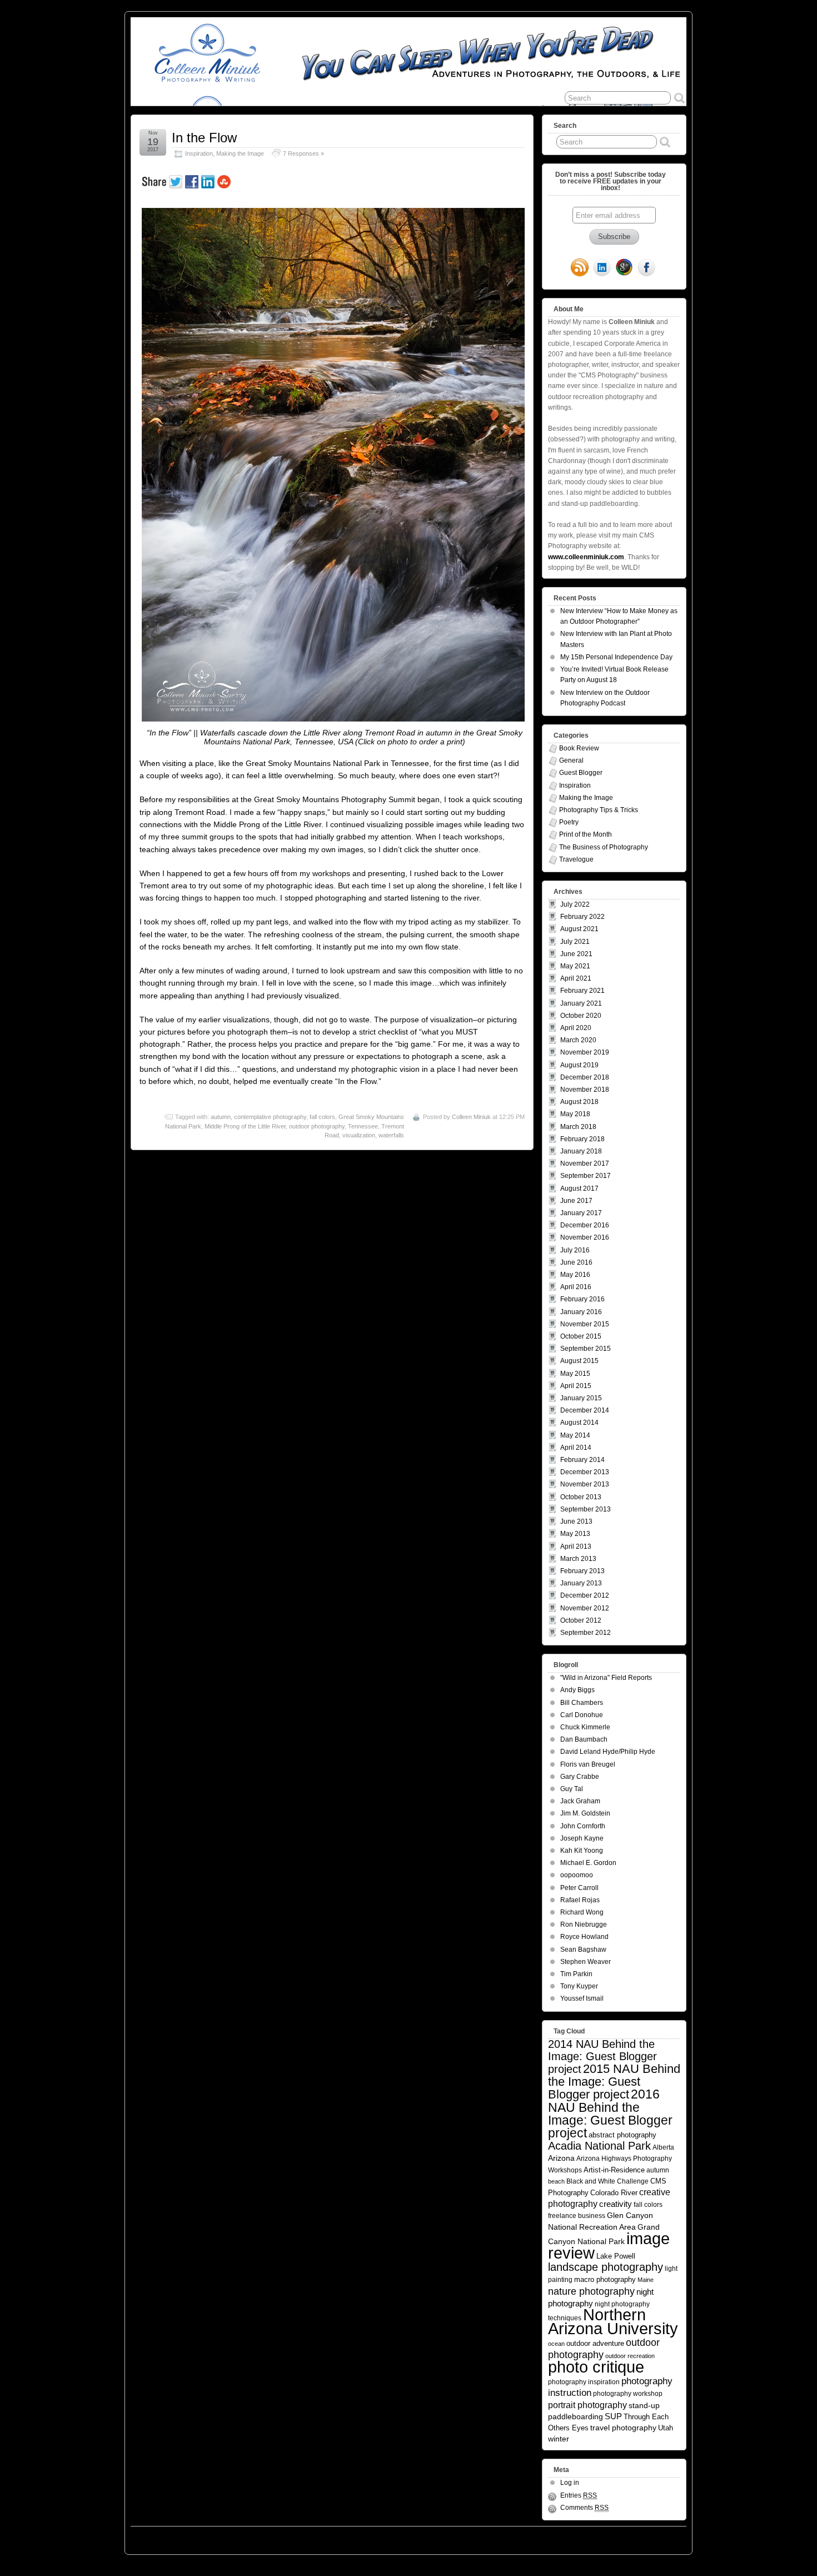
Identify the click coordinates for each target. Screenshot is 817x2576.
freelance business (577, 2216)
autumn (221, 1117)
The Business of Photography (604, 847)
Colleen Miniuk (471, 1117)
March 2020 (578, 1040)
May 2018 (575, 1114)
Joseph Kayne (582, 1838)
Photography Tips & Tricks (599, 810)
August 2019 (579, 1065)
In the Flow (204, 138)
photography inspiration (584, 2382)
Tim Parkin (576, 1974)
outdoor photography (317, 1126)
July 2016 (575, 1250)
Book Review (579, 748)
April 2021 (576, 978)
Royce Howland (584, 1937)
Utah (666, 2428)
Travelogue (576, 859)
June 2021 (576, 954)
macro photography (605, 2279)
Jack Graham (580, 1801)
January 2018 (581, 1151)
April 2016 (576, 1287)
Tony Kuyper (579, 1986)
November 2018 (585, 1090)
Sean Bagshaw (583, 1950)
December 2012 (585, 1595)
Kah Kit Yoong (582, 1851)
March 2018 (578, 1127)
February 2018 (582, 1139)
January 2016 (581, 1312)
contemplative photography (270, 1117)
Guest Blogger (581, 773)
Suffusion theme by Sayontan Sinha (637, 2538)
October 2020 (581, 1016)
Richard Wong (582, 1912)
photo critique (596, 2367)
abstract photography (622, 2135)
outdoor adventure (595, 2343)
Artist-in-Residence (614, 2170)
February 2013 (582, 1571)
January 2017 (581, 1213)
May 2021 (575, 966)
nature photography (591, 2291)
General (571, 760)
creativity (616, 2204)
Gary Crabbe (580, 1777)
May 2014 (575, 1435)
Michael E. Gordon (588, 1863)
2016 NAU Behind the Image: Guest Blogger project (610, 2113)
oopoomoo (577, 1875)
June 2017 (576, 1201)
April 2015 (576, 1386)
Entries (579, 2495)
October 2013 (581, 1497)
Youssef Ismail (582, 1998)
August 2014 (579, 1423)
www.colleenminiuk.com (586, 557)
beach (556, 2181)
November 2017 (585, 1163)
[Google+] (624, 268)
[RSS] (580, 268)
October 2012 (581, 1620)
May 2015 (575, 1374)
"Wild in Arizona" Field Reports (606, 1678)
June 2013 (576, 1521)
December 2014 (585, 1410)
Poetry (569, 822)
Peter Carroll (579, 1888)
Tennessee (363, 1126)
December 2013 (585, 1472)
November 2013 (585, 1484)
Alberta (663, 2147)
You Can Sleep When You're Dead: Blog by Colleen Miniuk (230, 2538)
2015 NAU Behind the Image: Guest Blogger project (614, 2082)
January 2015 (581, 1398)
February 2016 (582, 1299)
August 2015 (579, 1361)
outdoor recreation (630, 2356)
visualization (359, 1135)
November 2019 (585, 1052)
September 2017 (586, 1176)
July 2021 (575, 942)
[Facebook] (646, 268)
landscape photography (606, 2267)
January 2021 (581, 1003)
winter (559, 2439)
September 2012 (586, 1633)
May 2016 (575, 1275)
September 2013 (586, 1509)
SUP (613, 2416)
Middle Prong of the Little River (245, 1126)
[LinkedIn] (602, 268)
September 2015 (586, 1349)
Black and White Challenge (607, 2181)
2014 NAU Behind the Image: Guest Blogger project (602, 2057)
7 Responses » (303, 153)
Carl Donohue (582, 1715)
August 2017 (579, 1188)
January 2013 (581, 1583)
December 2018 (585, 1077)
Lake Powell (616, 2256)
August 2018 (579, 1102)
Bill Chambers (582, 1703)
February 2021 (582, 991)
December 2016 (585, 1225)
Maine (646, 2280)
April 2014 (576, 1448)
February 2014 (582, 1460)
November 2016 (585, 1237)
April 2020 (576, 1028)
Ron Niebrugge (584, 1924)
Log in (570, 2483)
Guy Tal (572, 1789)
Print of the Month (586, 834)
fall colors (322, 1117)
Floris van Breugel (588, 1764)
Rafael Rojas (580, 1900)
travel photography (623, 2428)
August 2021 (579, 929)
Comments (584, 2508)
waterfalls (391, 1135)
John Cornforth (583, 1826)
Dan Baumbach (584, 1739)
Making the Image (240, 153)
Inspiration (199, 153)
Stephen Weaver (586, 1962)
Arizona (561, 2158)
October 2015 (581, 1336)
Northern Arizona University (613, 2322)
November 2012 (585, 1608)
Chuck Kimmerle (585, 1727)
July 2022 (575, 904)
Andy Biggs (577, 1690)
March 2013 (578, 1559)
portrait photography (587, 2405)
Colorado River (614, 2193)
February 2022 (582, 917)
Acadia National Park (599, 2146)
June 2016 (576, 1262)
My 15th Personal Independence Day (616, 657)
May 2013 (575, 1534)
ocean (556, 2344)
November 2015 (585, 1324)
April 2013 (576, 1546)
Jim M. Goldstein (585, 1813)
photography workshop (628, 2393)
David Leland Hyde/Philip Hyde (608, 1752)
